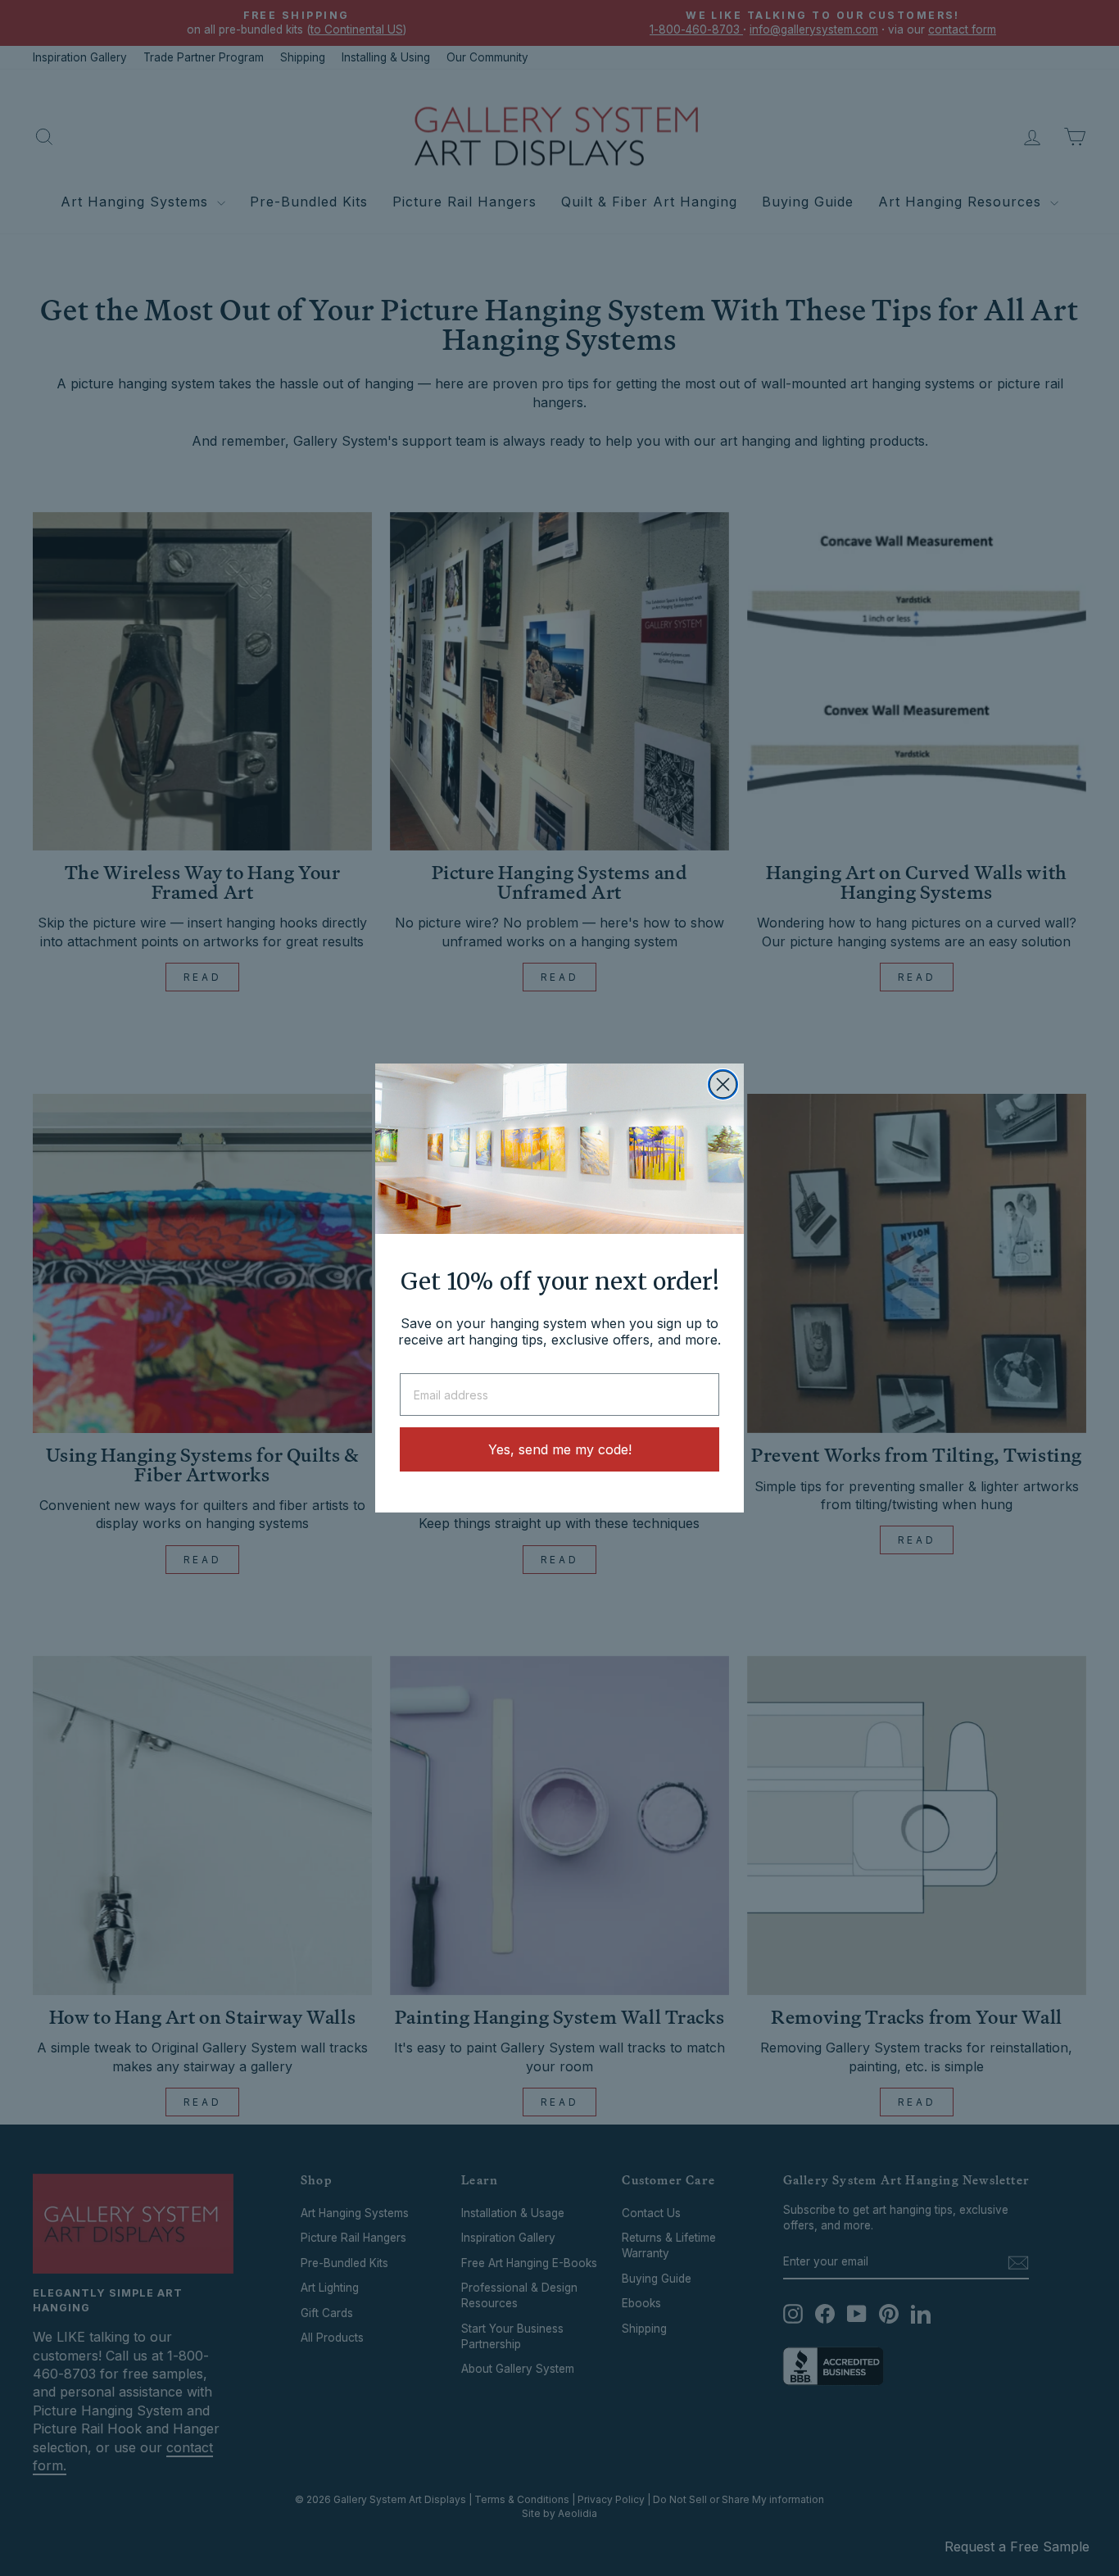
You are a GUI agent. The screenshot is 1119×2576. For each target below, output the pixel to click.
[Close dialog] (723, 1084)
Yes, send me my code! (560, 1449)
